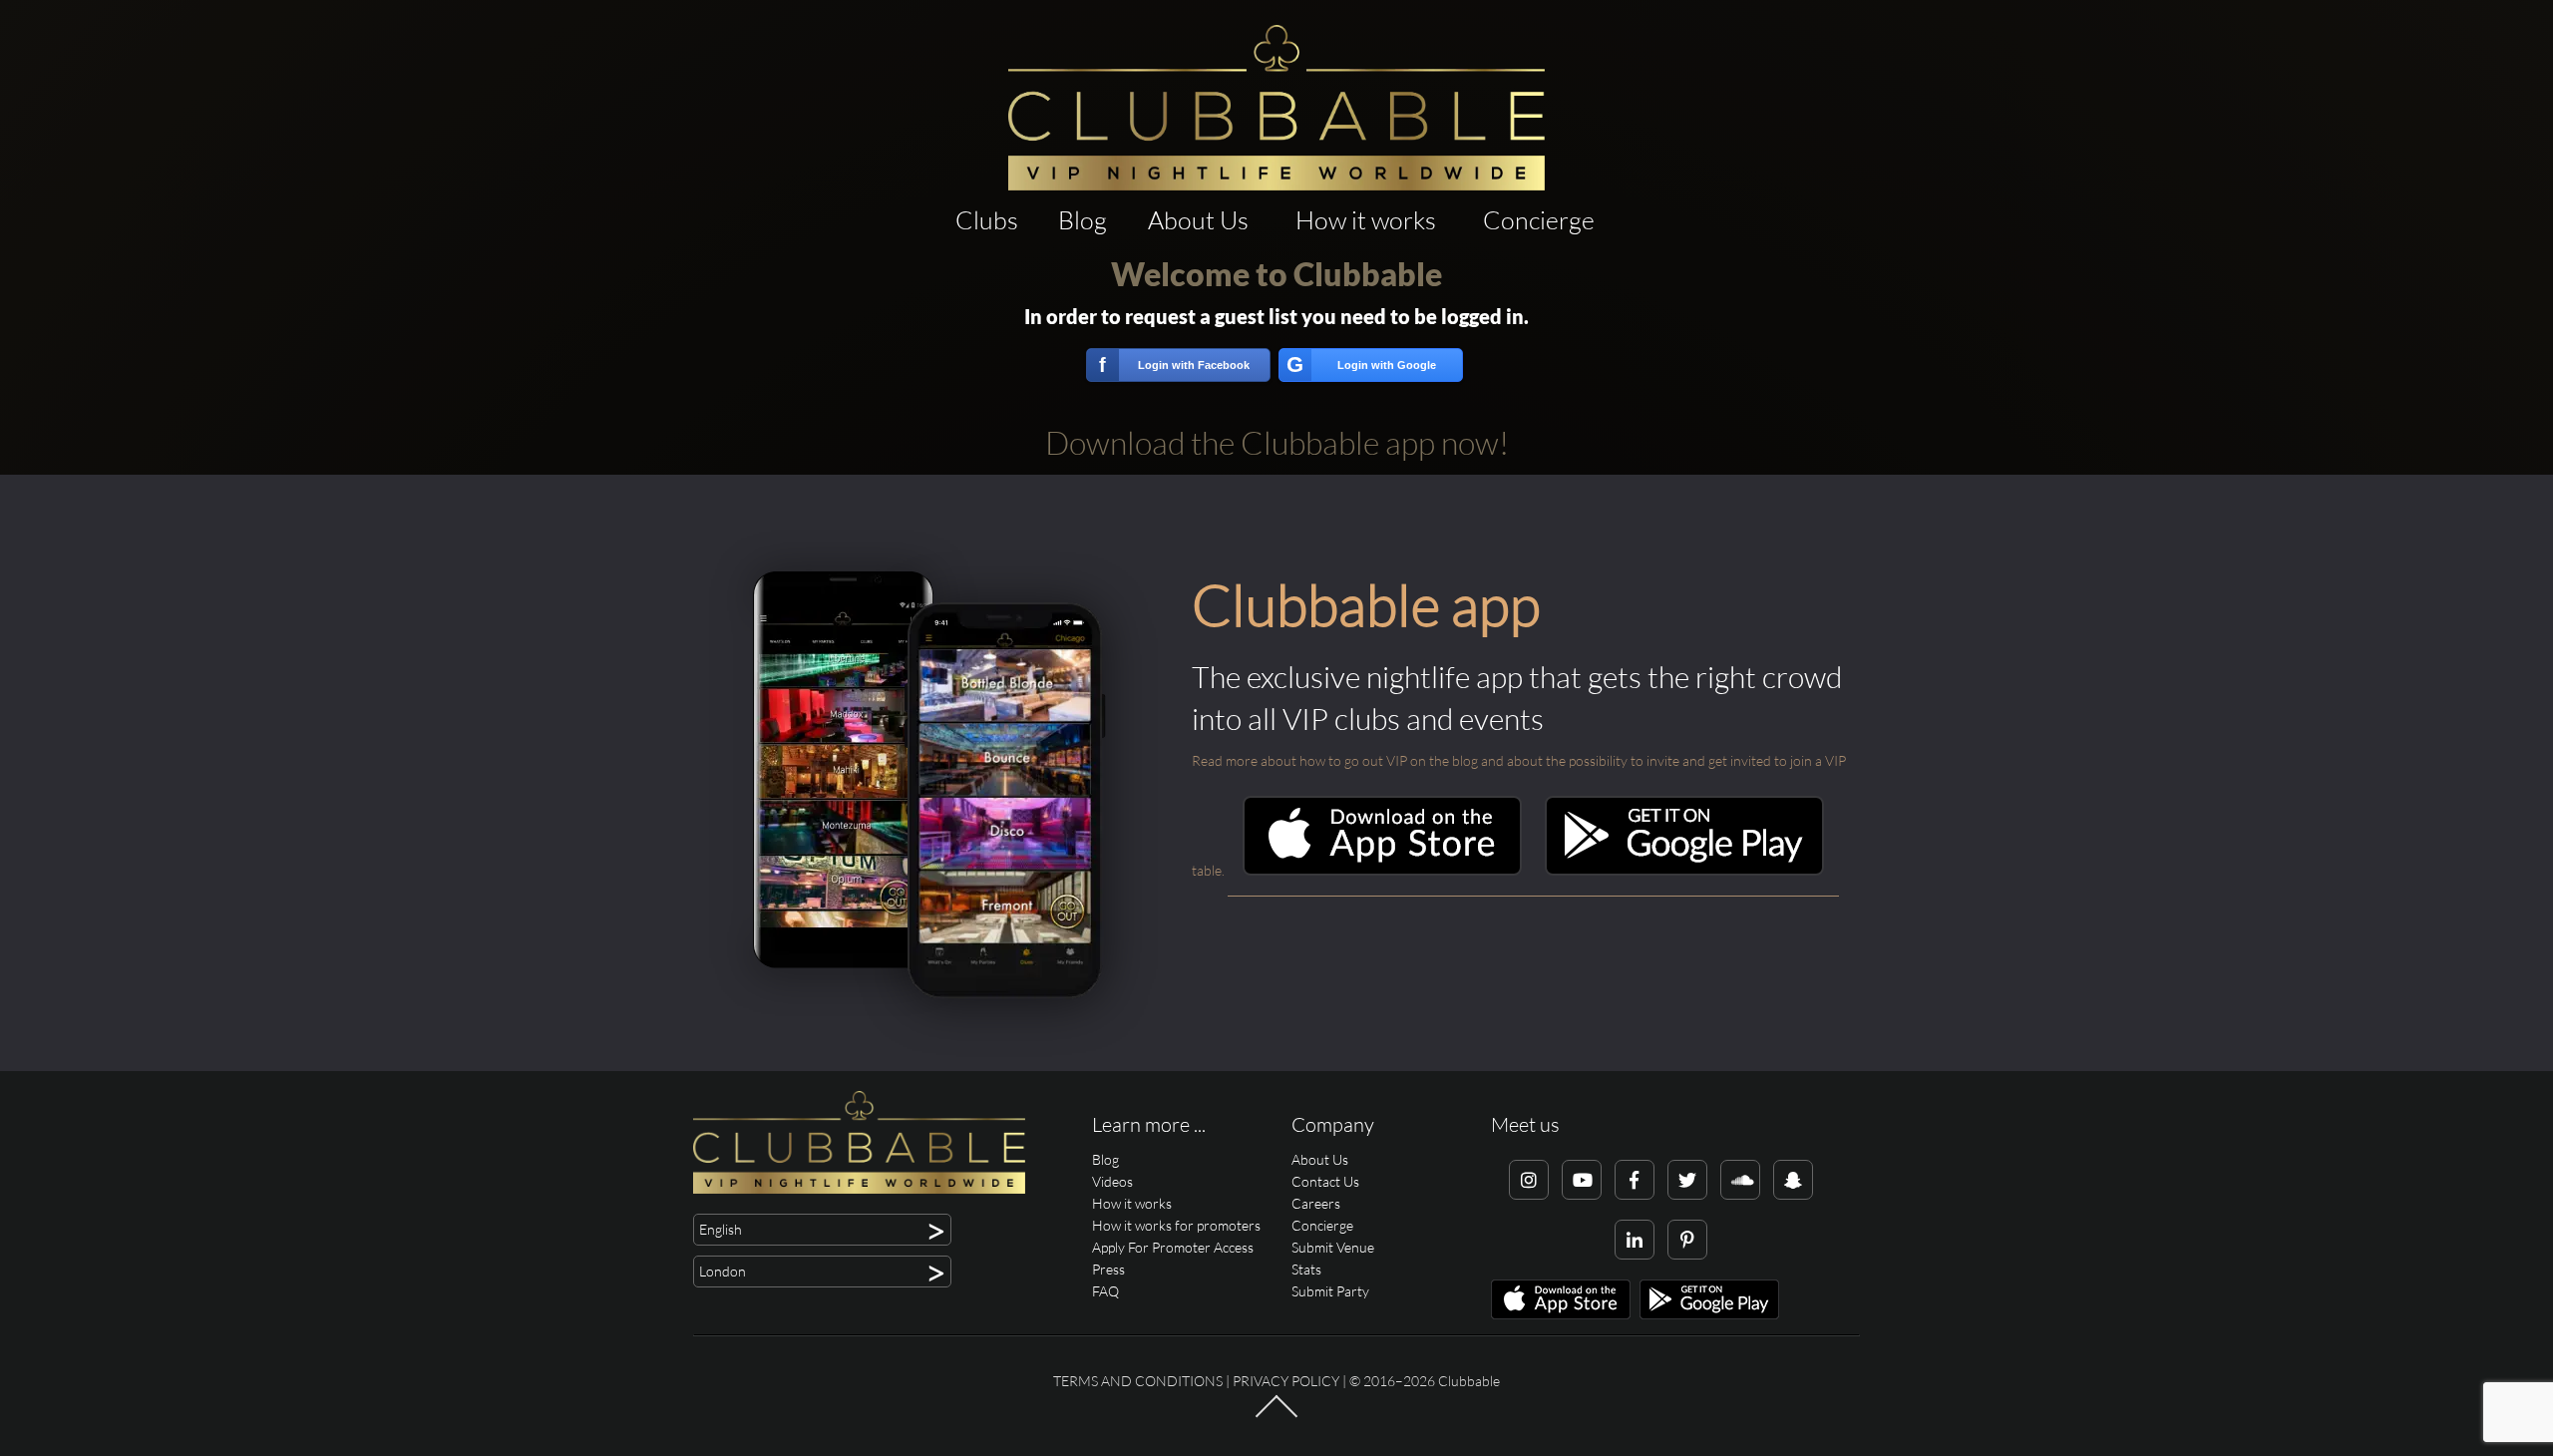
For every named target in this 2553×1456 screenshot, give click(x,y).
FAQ (1105, 1291)
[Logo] (1276, 108)
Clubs (987, 220)
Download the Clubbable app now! (1277, 442)
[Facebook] (1635, 1180)
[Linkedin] (1635, 1240)
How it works (1366, 220)
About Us (1198, 220)
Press (1108, 1269)
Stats (1306, 1269)
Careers (1316, 1203)
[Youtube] (1582, 1180)
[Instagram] (1529, 1180)
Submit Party (1330, 1291)
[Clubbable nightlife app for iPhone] (1382, 870)
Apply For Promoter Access (1173, 1247)
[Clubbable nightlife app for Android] (1684, 870)
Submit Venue (1333, 1247)
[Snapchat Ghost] (1793, 1180)
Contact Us (1325, 1181)
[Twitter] (1687, 1180)
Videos (1112, 1181)
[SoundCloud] (1740, 1180)
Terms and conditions (1138, 1381)
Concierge (1539, 220)
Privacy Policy (1286, 1381)
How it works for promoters (1176, 1225)
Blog (1083, 220)
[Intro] (1276, 1416)
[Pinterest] (1687, 1240)
